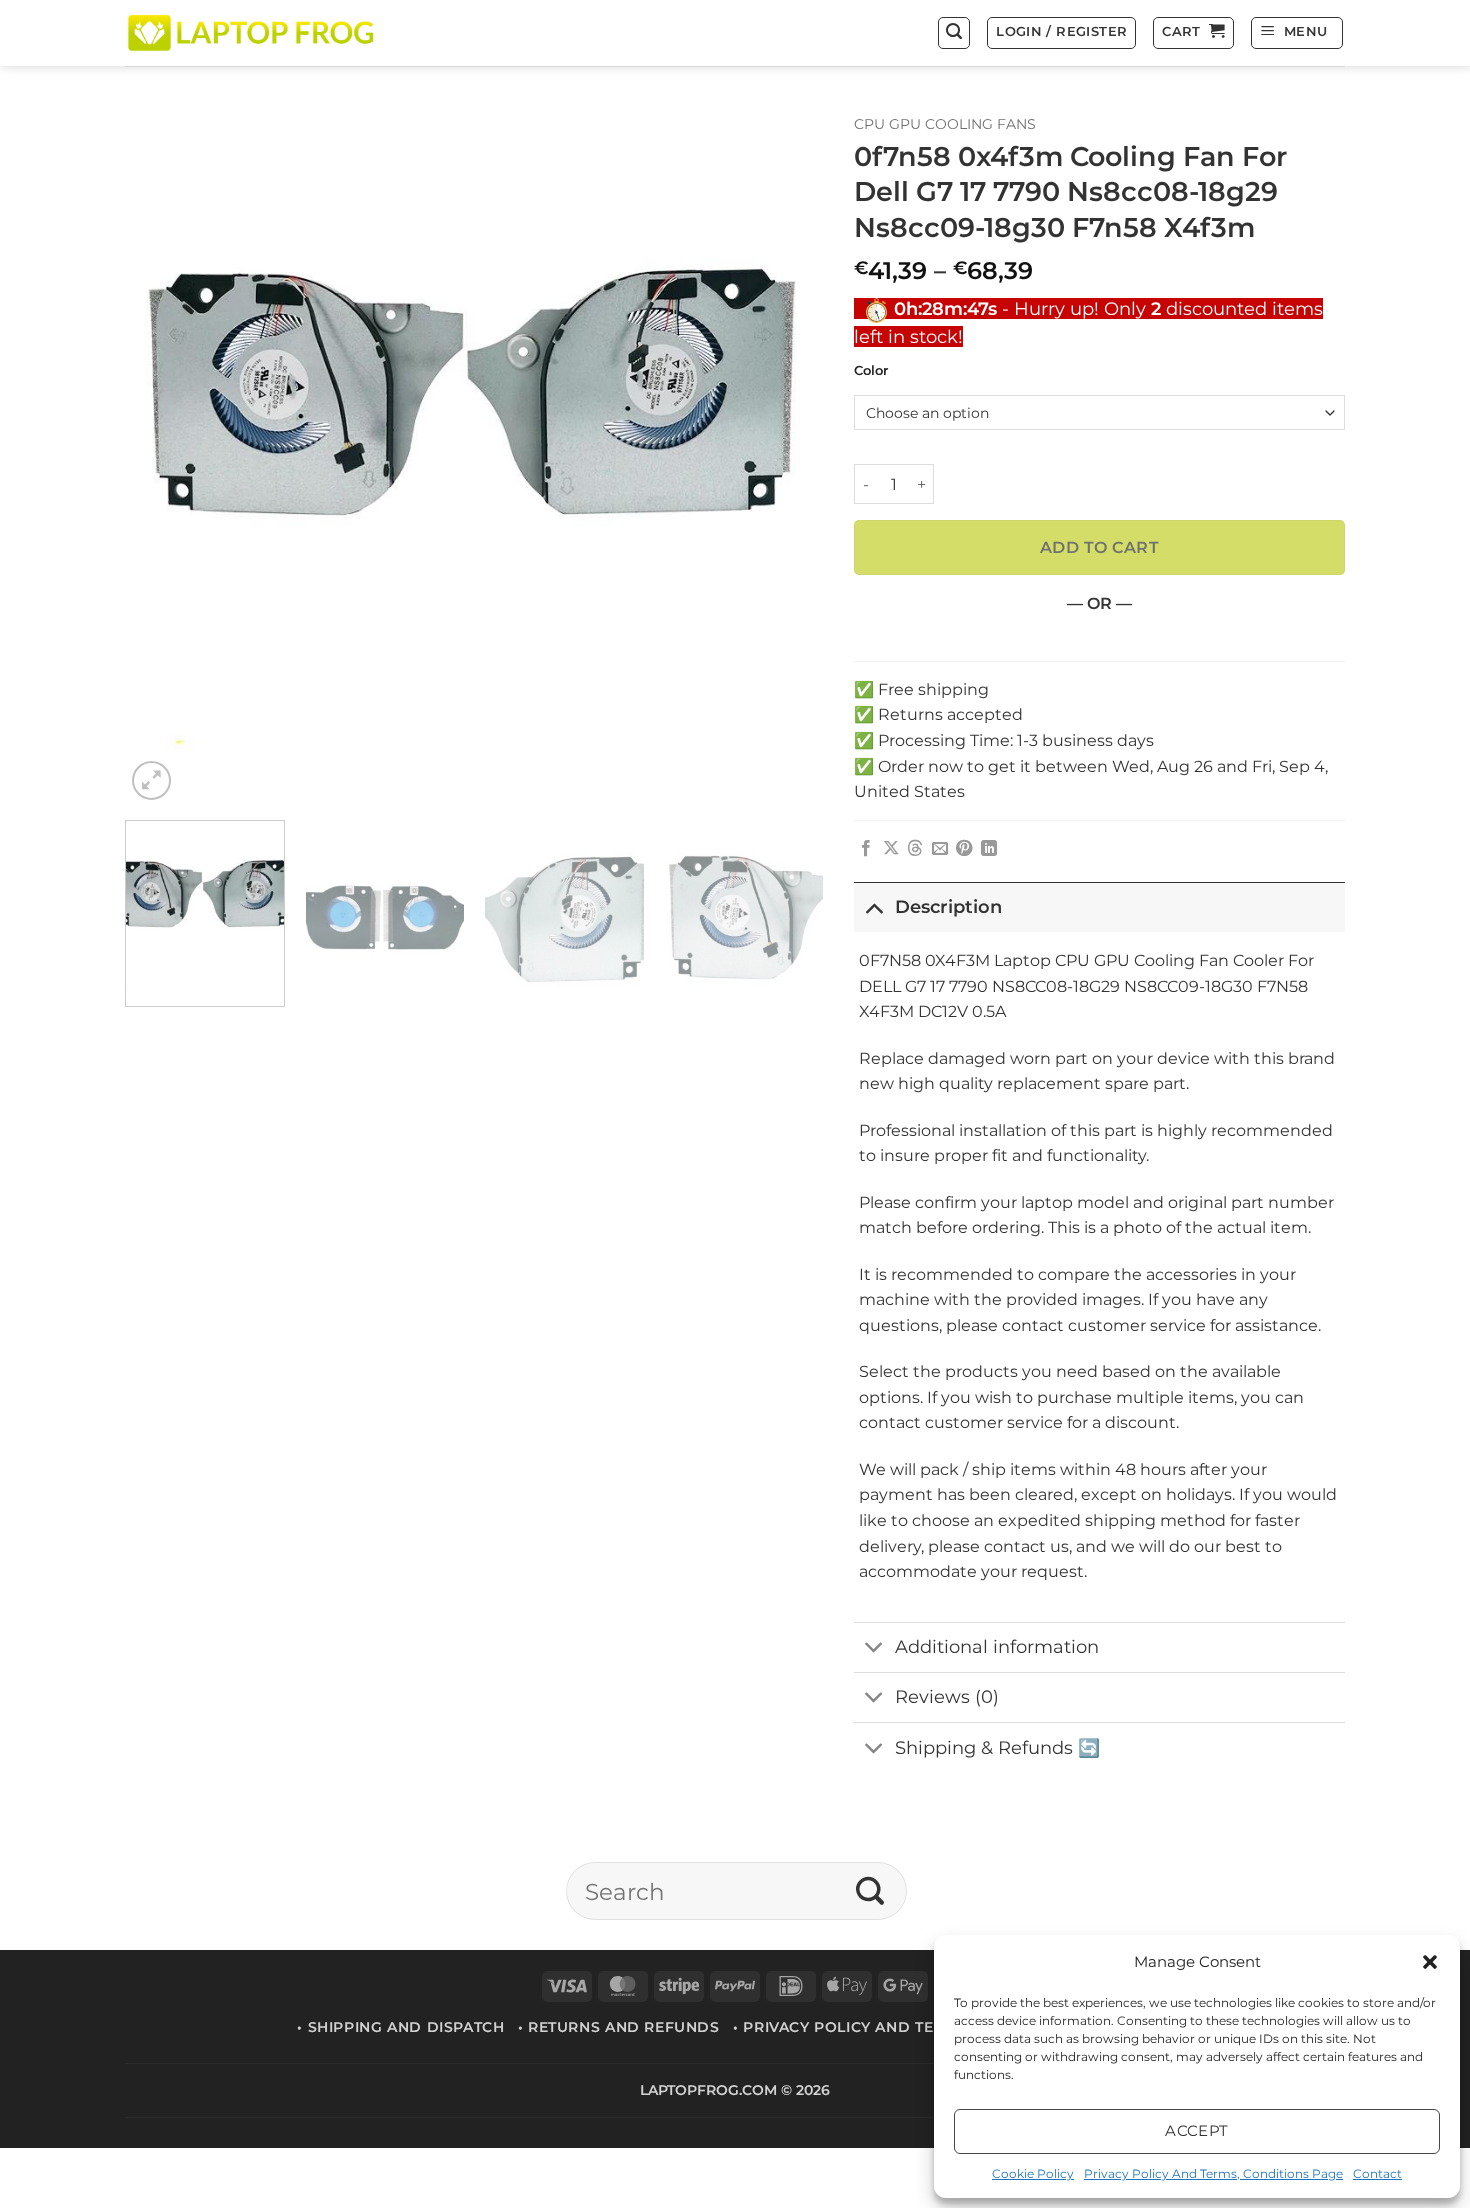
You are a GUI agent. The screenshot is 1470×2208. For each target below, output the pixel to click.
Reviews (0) (947, 1696)
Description (948, 906)
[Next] (785, 456)
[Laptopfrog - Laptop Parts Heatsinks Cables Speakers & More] (253, 32)
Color (871, 371)
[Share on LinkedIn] (989, 849)
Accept (1197, 2130)
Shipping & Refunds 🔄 (997, 1747)
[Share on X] (891, 849)
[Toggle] (873, 906)
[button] (1430, 1962)
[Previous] (164, 456)
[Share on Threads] (915, 849)
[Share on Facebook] (866, 849)
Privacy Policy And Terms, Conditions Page (1213, 2173)
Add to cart (1099, 547)
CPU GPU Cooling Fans (945, 124)
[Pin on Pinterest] (964, 849)
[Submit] (870, 1891)
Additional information (997, 1646)
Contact (1377, 2173)
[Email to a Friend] (940, 849)
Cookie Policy (1033, 2173)
